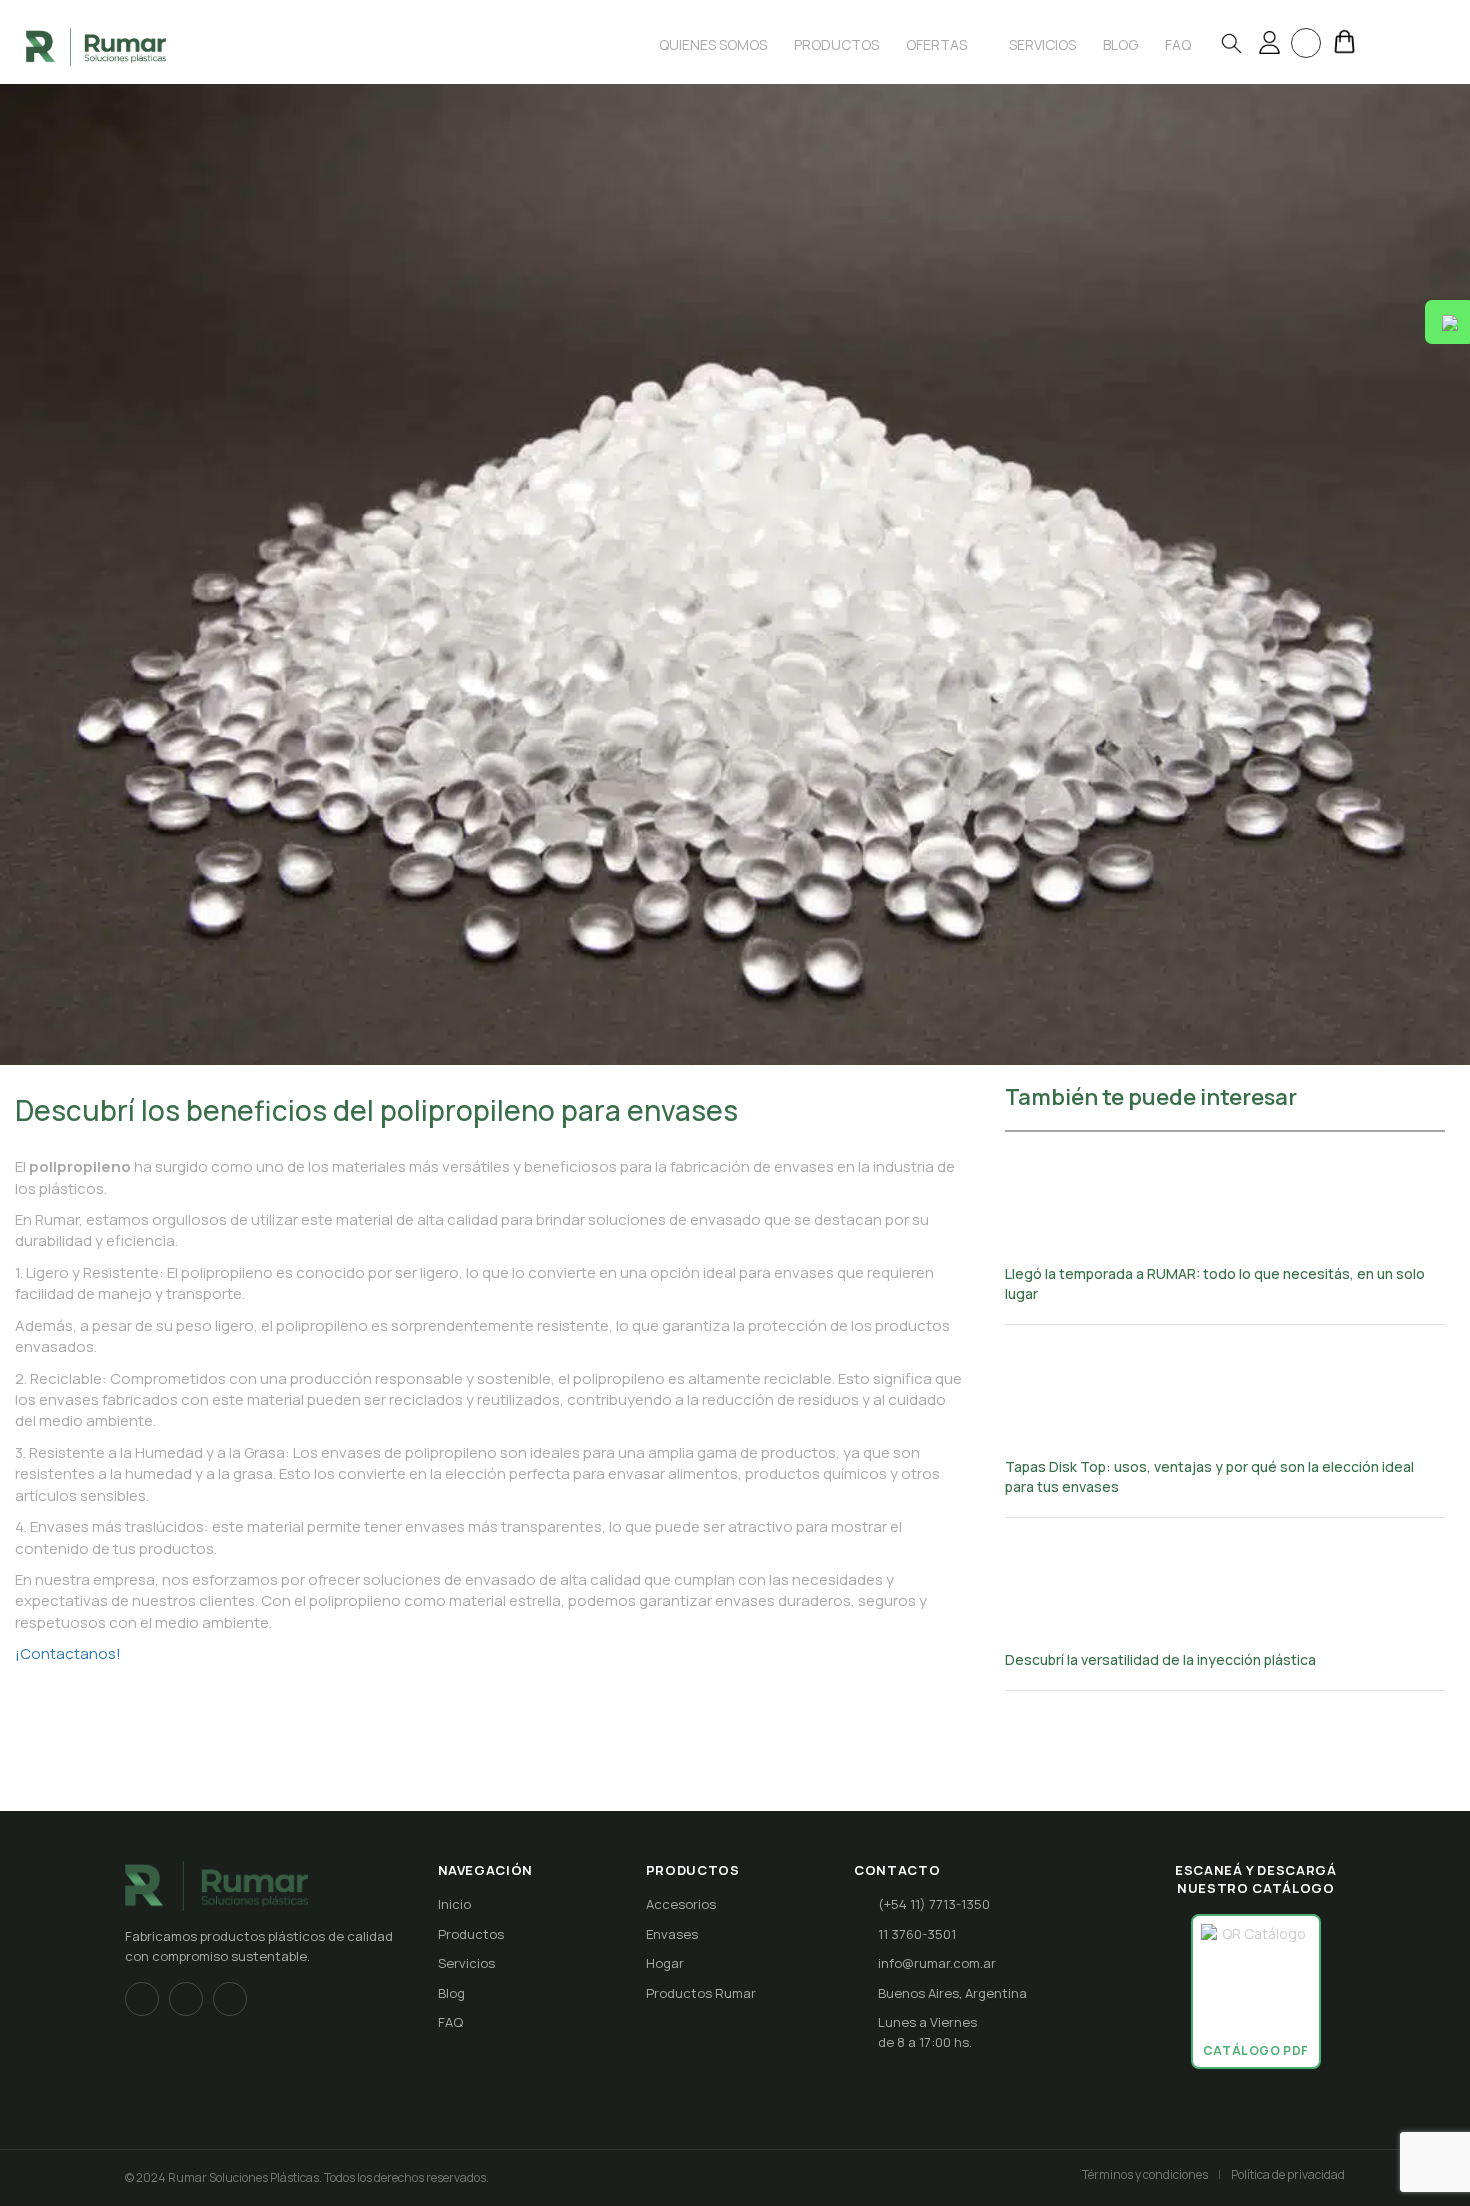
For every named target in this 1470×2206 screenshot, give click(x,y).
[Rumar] (96, 45)
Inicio (454, 1904)
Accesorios (681, 1904)
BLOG (1120, 44)
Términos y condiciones (1145, 2174)
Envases (672, 1934)
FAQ (450, 2022)
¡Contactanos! (68, 1653)
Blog (451, 1993)
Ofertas (938, 44)
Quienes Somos (713, 44)
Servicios (1042, 44)
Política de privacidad (1288, 2174)
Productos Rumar (701, 1993)
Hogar (665, 1963)
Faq (1178, 44)
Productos (836, 44)
